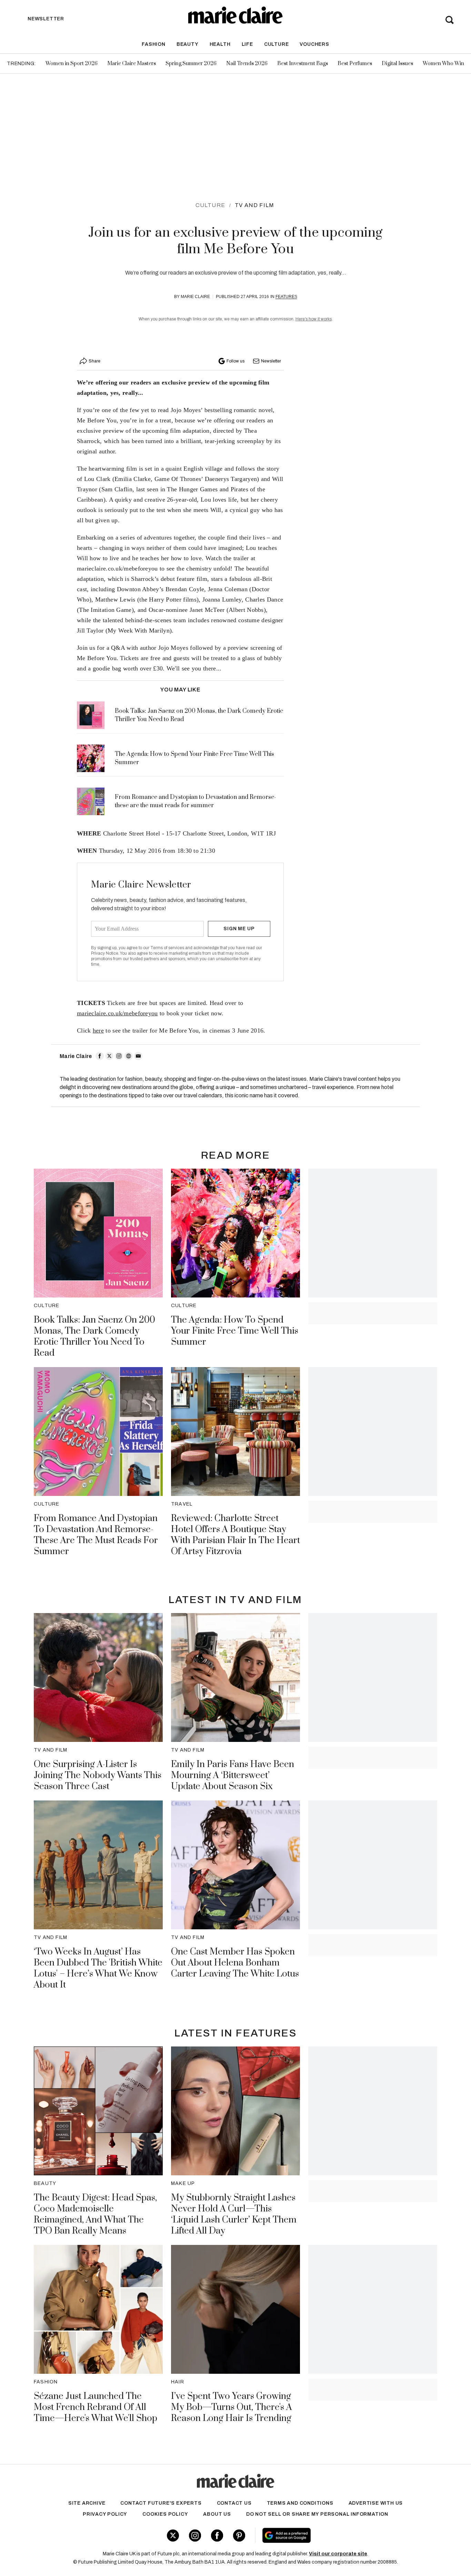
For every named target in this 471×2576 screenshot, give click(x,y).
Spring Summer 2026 (191, 64)
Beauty (188, 44)
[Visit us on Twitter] (173, 2536)
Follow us (235, 361)
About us (217, 2514)
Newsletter (271, 361)
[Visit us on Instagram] (195, 2536)
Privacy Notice (105, 953)
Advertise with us (376, 2503)
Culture (277, 44)
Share (94, 361)
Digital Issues (397, 64)
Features (286, 297)
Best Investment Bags (303, 64)
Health (220, 44)
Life (247, 44)
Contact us (234, 2503)
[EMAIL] (138, 1056)
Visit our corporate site (338, 2554)
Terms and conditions (300, 2503)
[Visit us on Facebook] (217, 2536)
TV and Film (254, 205)
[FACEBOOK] (100, 1056)
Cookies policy (165, 2514)
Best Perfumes (355, 64)
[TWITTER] (109, 1056)
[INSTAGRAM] (119, 1056)
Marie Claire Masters (132, 64)
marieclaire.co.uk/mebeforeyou (117, 1013)
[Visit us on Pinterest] (239, 2536)
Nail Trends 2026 (247, 64)
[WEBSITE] (129, 1056)
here (98, 1030)
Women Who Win (443, 64)
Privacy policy (105, 2514)
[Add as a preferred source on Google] (330, 2535)
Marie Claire (195, 297)
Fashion (154, 44)
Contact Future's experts (161, 2503)
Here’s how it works (314, 319)
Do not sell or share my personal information (317, 2514)
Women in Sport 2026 (72, 64)
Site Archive (87, 2503)
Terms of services (168, 948)
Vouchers (314, 44)
